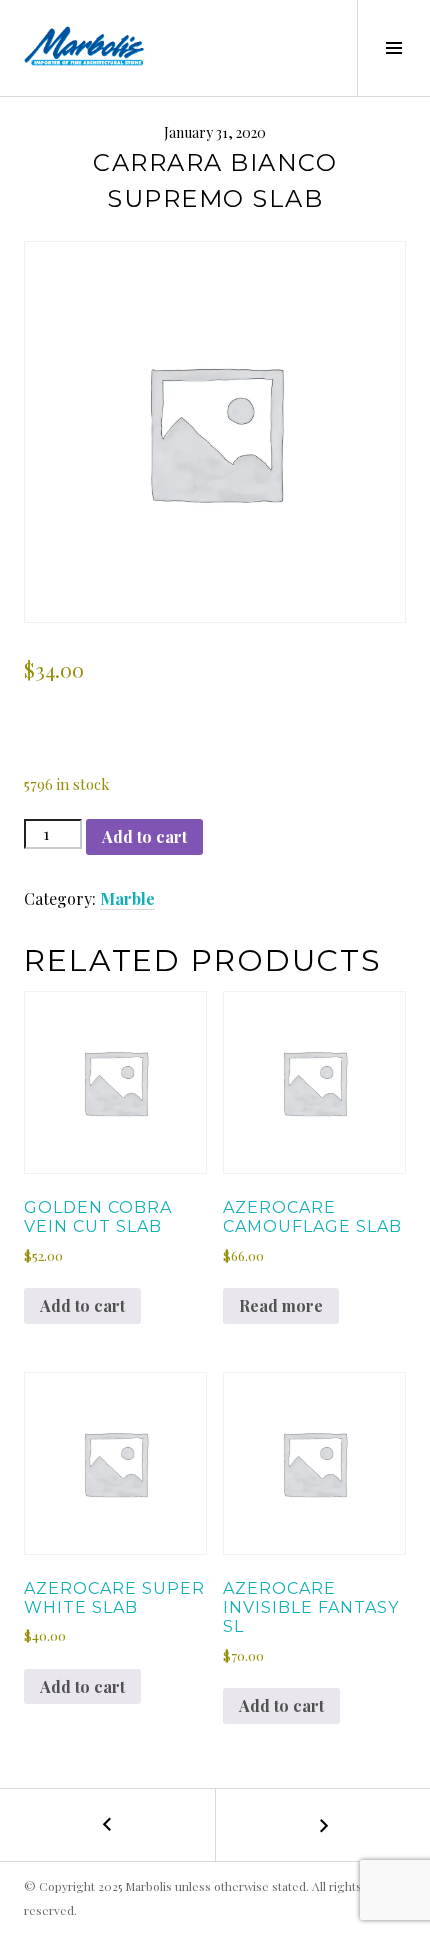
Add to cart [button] (82, 1305)
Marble (127, 898)
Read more (281, 1305)
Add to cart (144, 836)
